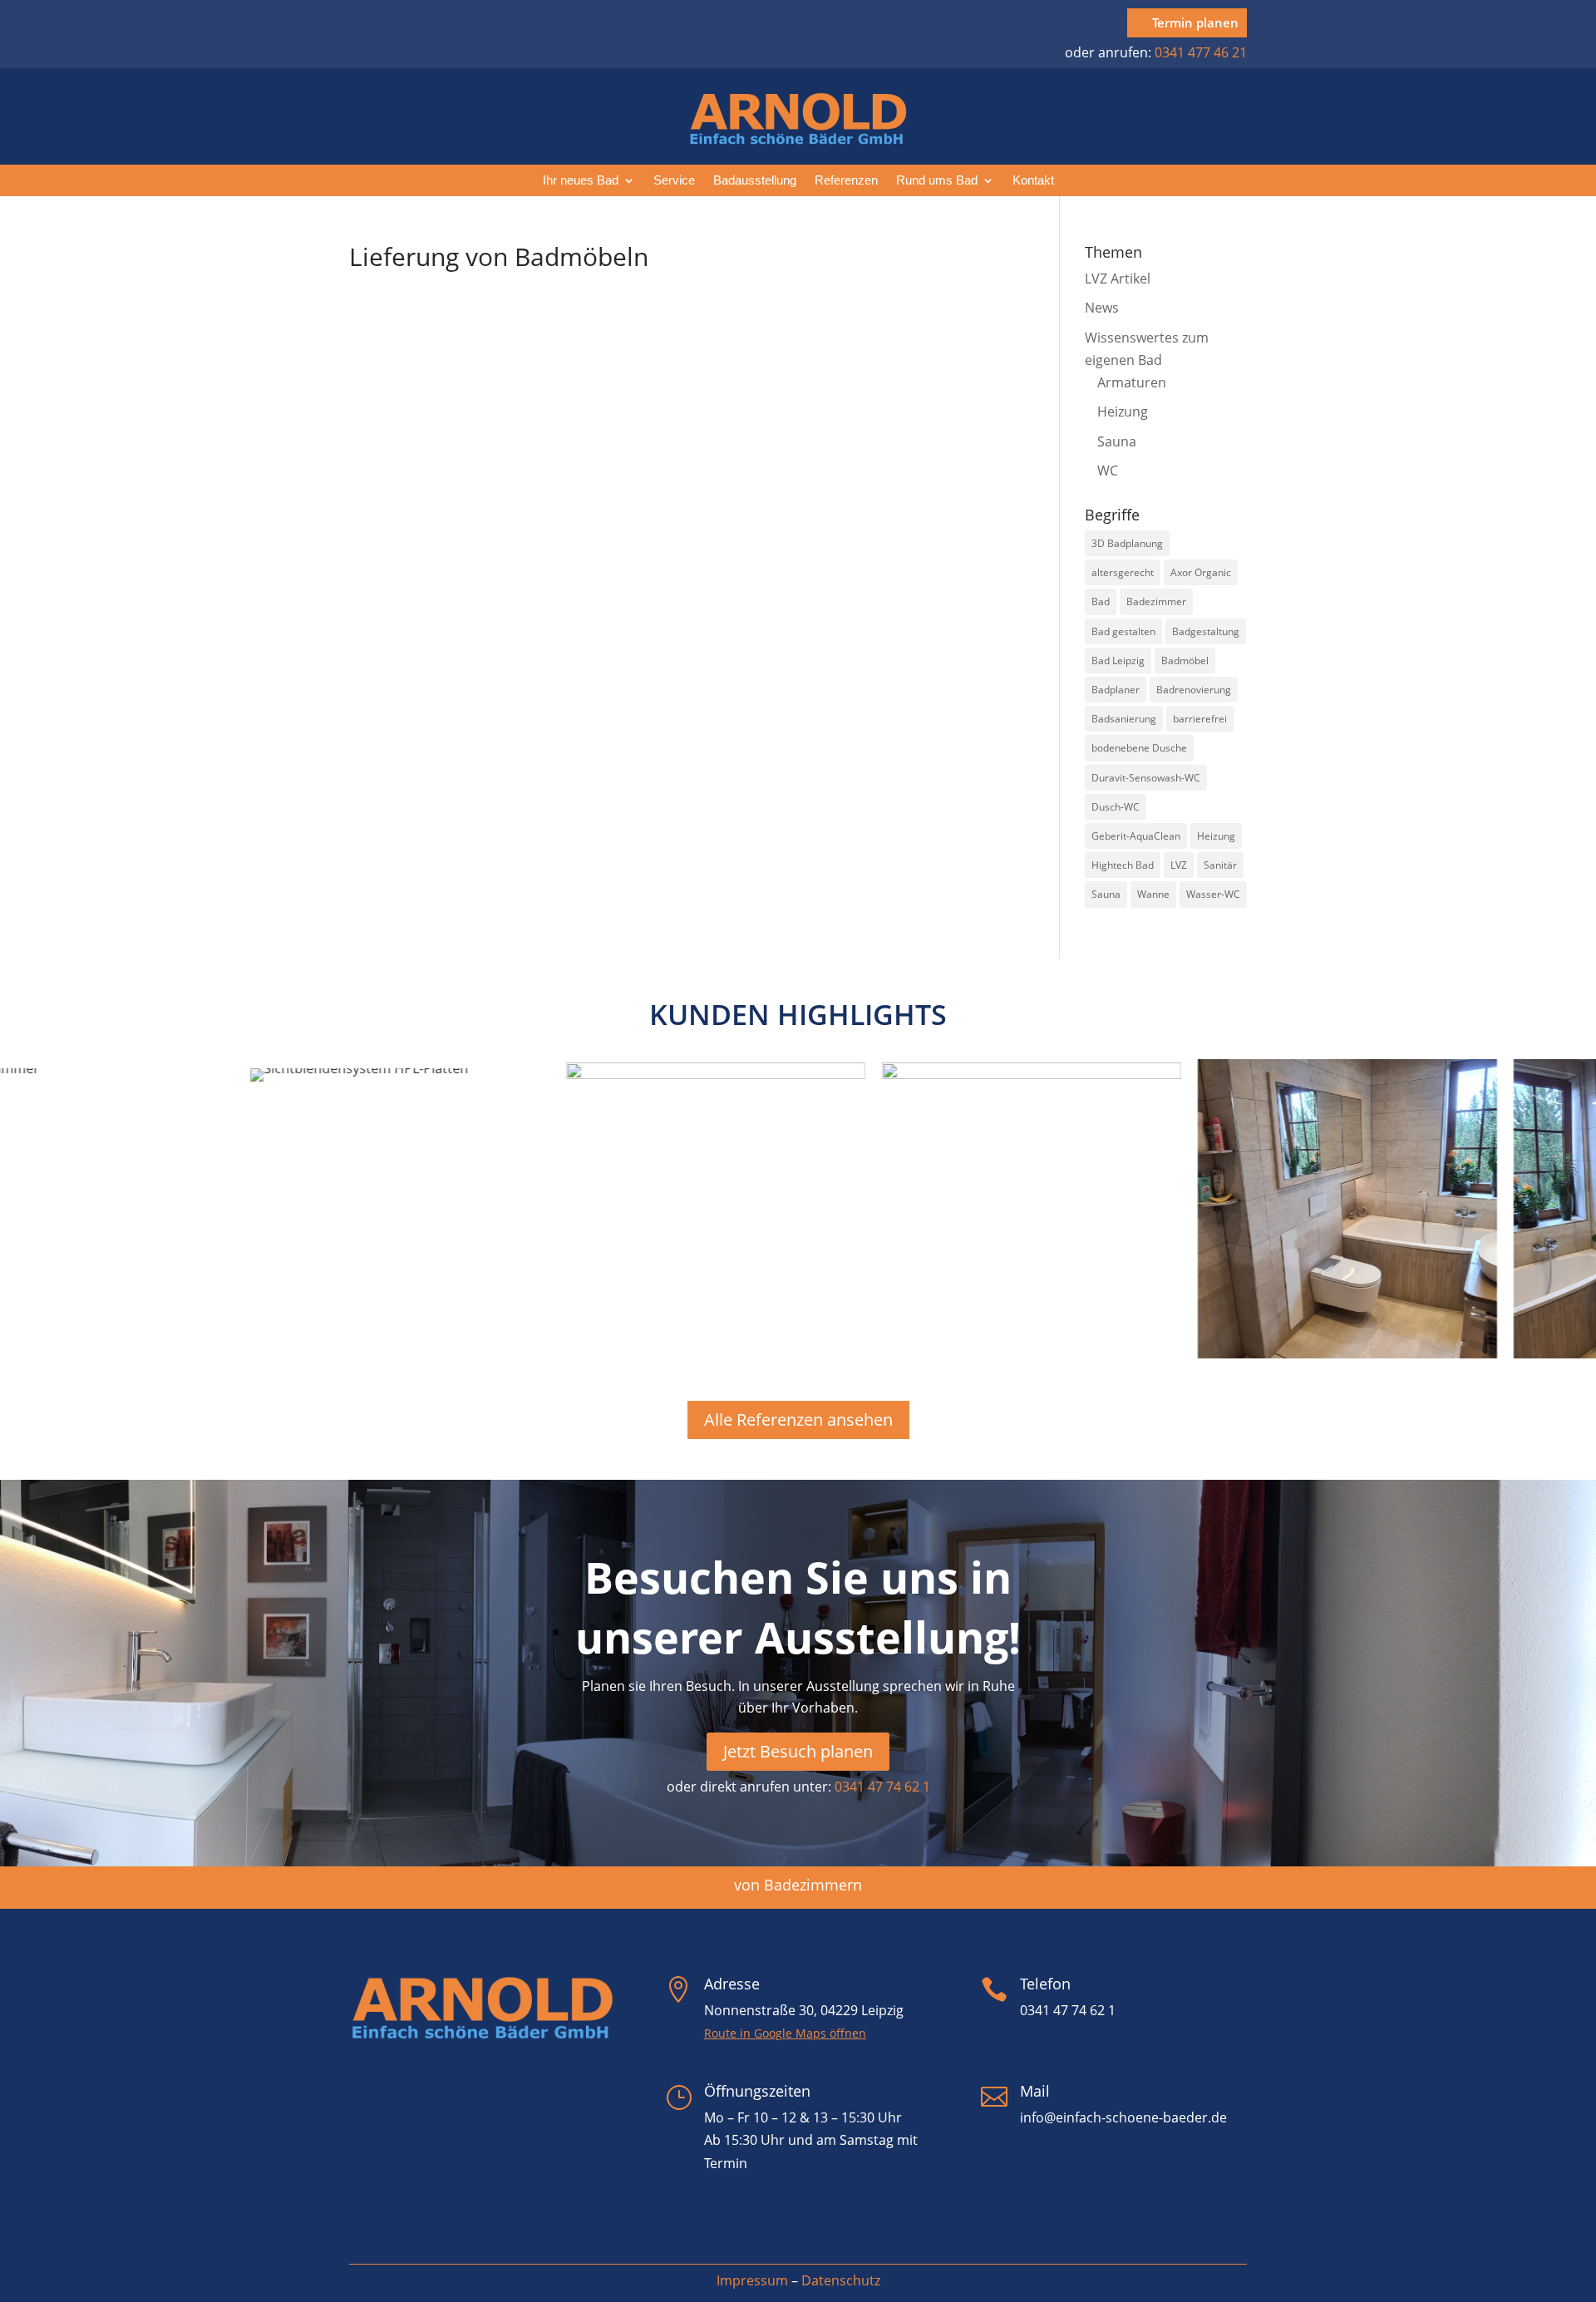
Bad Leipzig (1118, 661)
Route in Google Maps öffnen (785, 2033)
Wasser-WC (1213, 894)
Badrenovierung (1194, 690)
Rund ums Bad (937, 181)
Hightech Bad (1123, 865)
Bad (1101, 601)
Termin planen (1195, 22)
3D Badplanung (1127, 543)
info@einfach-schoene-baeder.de (1123, 2117)
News (1102, 308)
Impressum (752, 2280)
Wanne (1153, 894)
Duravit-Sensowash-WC (1146, 778)
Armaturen (1132, 382)
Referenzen (846, 181)
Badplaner (1116, 690)
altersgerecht (1123, 572)
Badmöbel (1185, 661)
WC (1108, 471)
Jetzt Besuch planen (798, 1751)
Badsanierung (1124, 719)
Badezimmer (1156, 601)
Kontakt (1033, 181)
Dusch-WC (1116, 807)
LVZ (1179, 865)
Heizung (1123, 412)
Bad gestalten (1123, 631)
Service (674, 181)
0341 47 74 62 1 (882, 1787)
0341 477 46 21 (1201, 52)
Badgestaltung (1206, 631)
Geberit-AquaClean (1136, 836)
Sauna (1117, 441)
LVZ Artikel (1118, 279)
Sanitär (1220, 865)
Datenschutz (841, 2280)
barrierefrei (1200, 719)
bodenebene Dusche (1139, 748)
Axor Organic (1201, 572)
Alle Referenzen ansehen (798, 1420)
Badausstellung (755, 181)
